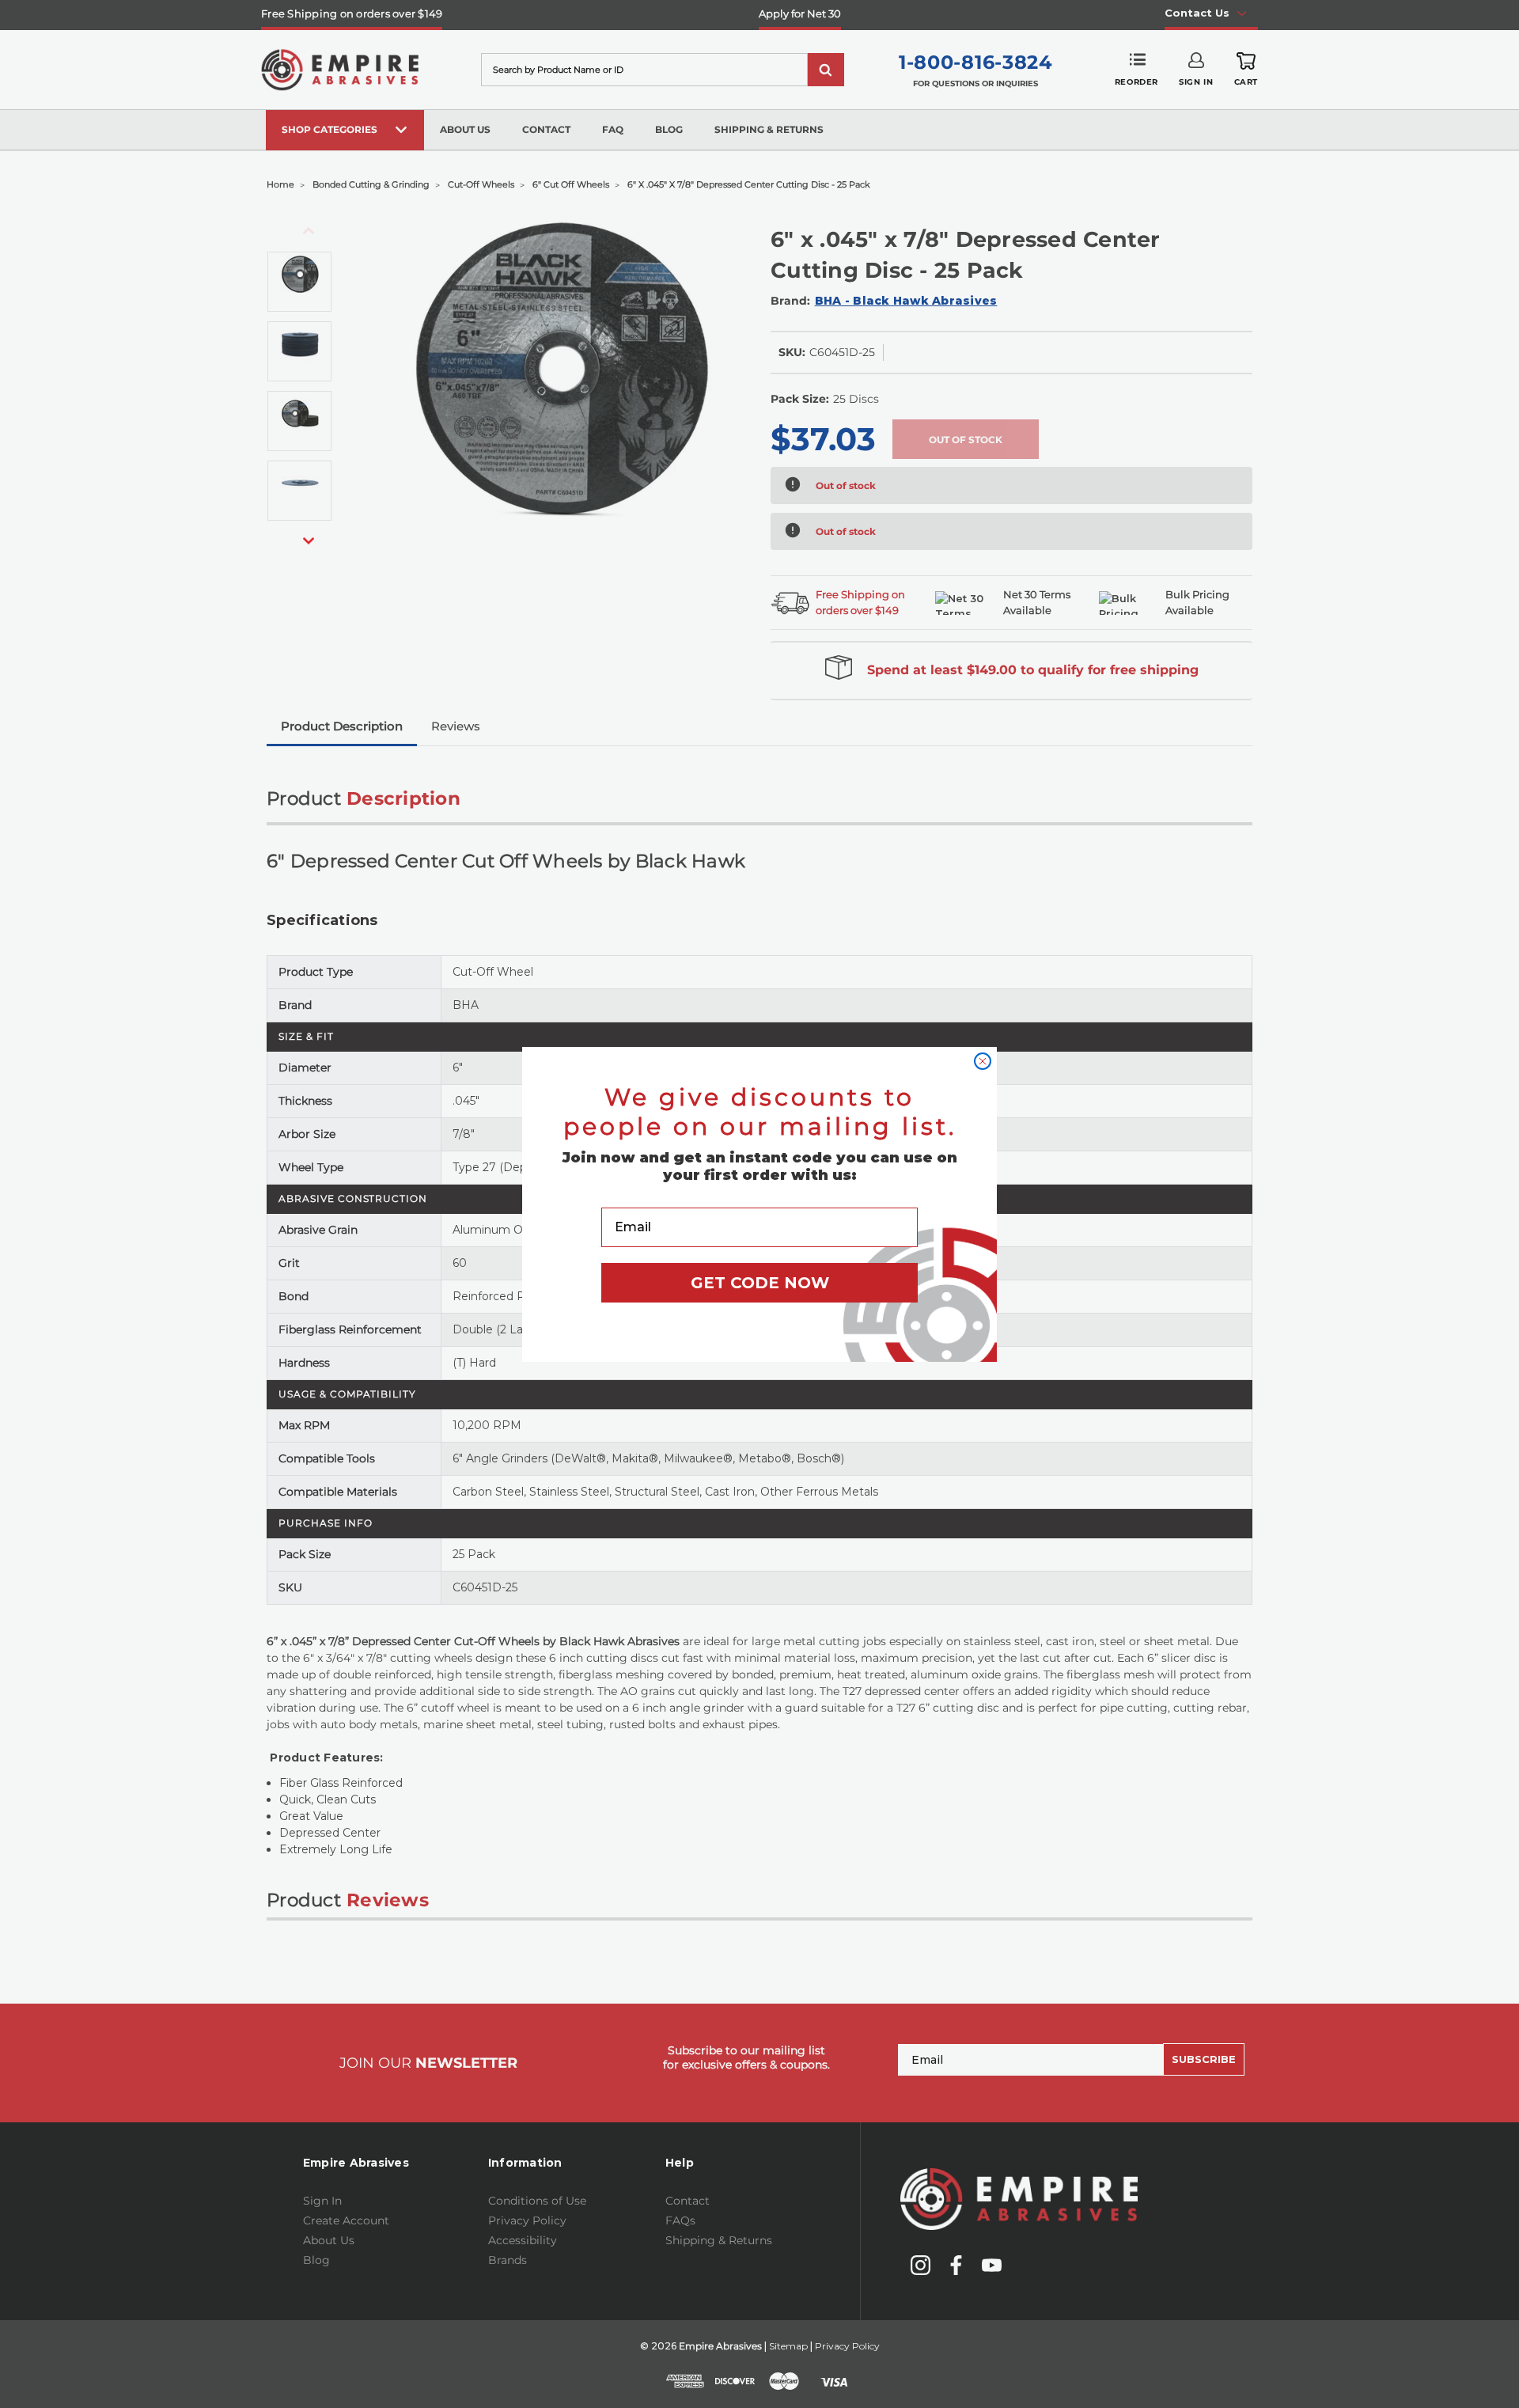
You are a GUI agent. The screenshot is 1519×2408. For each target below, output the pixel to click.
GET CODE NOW (760, 1283)
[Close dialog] (983, 1061)
